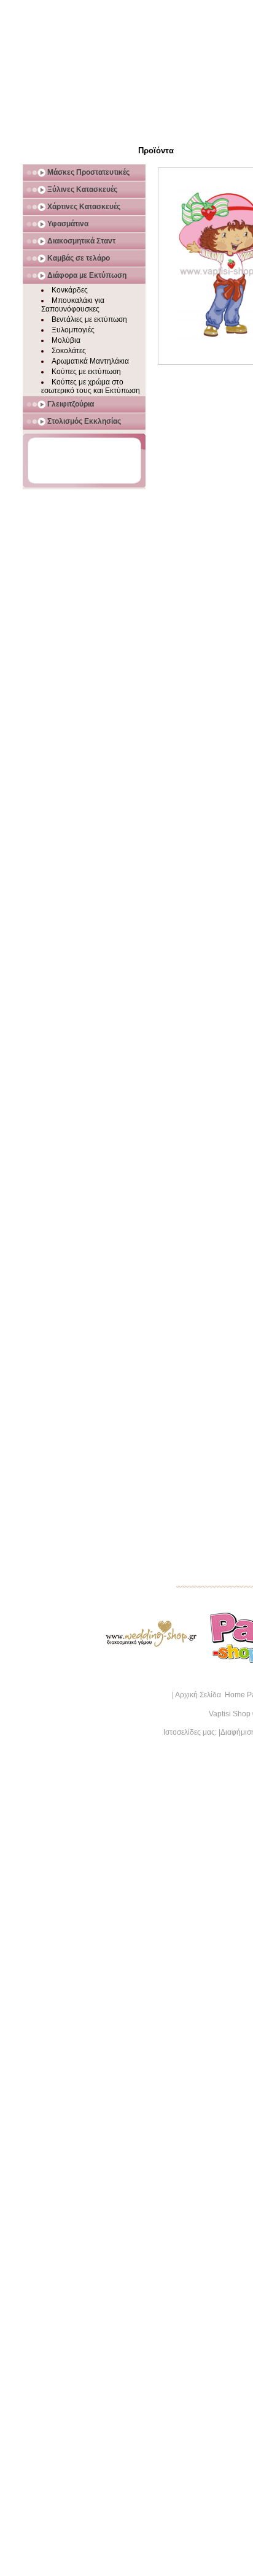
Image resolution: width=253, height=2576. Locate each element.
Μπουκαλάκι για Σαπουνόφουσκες (73, 305)
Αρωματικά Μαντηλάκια (90, 361)
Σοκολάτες (69, 351)
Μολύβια (66, 340)
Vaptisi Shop (230, 1714)
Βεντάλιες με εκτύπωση (89, 319)
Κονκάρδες (70, 290)
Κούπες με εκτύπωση (86, 372)
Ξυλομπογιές (73, 330)
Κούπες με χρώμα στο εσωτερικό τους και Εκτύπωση (91, 386)
